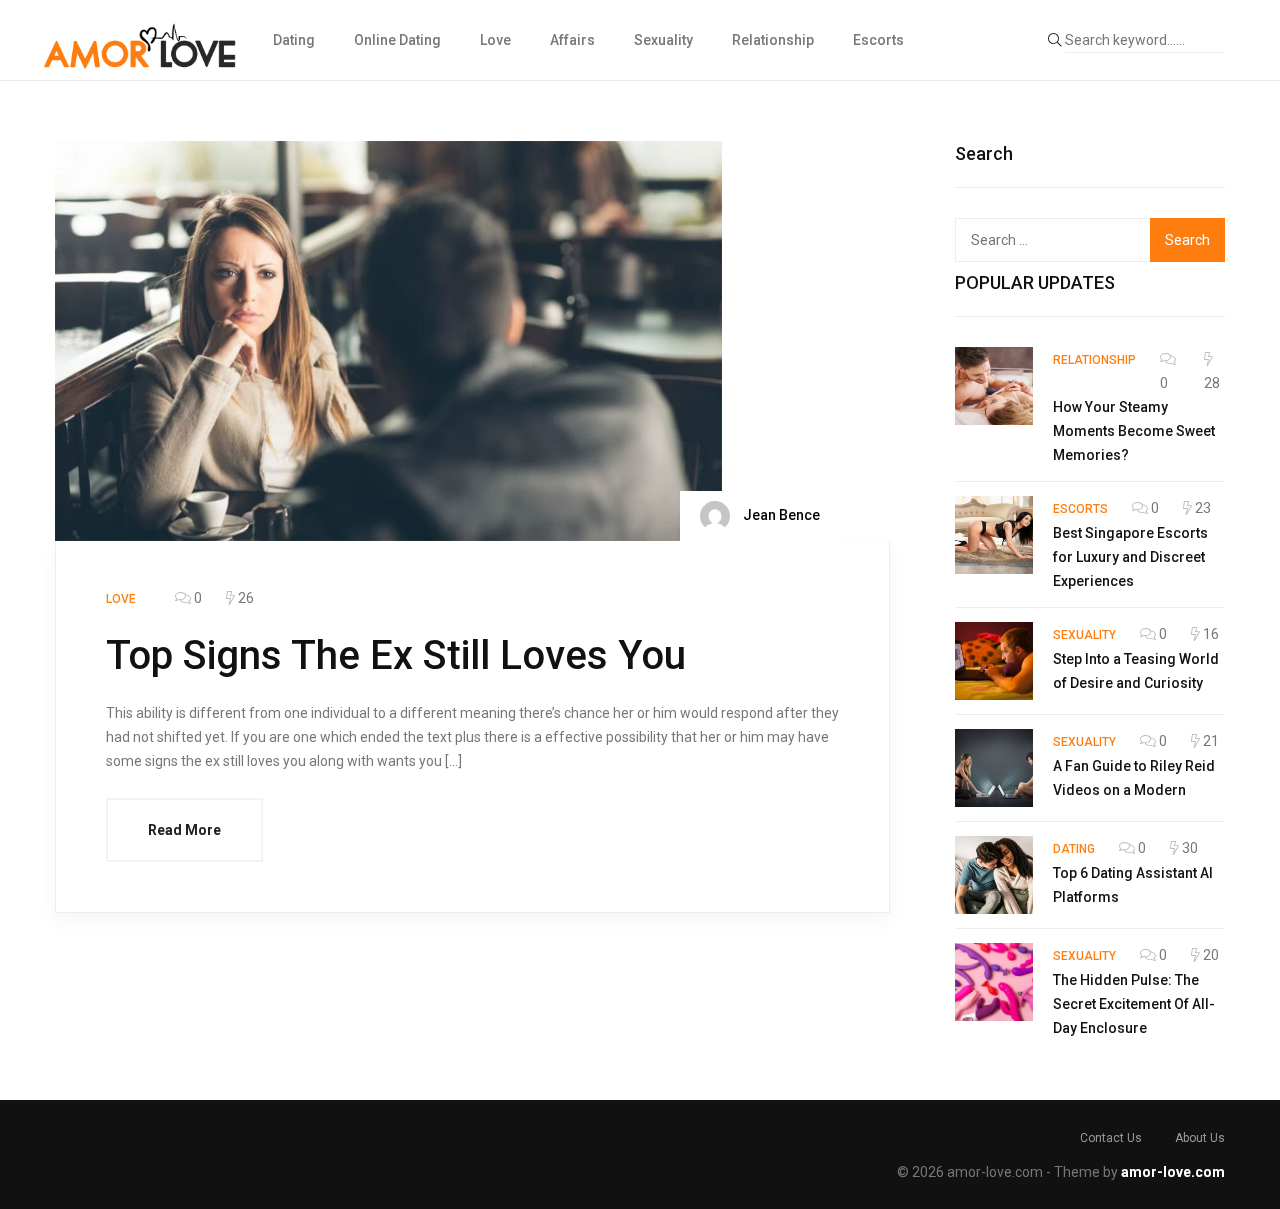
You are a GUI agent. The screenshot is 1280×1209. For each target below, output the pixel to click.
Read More (184, 830)
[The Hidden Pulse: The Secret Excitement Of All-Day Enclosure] (994, 982)
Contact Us (1111, 1138)
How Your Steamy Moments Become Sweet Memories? (1134, 431)
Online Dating (397, 40)
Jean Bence (780, 515)
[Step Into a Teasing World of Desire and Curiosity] (994, 661)
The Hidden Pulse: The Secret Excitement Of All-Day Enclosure (1134, 1004)
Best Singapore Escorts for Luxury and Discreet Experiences (1130, 557)
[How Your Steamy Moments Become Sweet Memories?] (994, 386)
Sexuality (663, 40)
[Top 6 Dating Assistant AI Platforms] (994, 875)
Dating (294, 40)
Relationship (773, 40)
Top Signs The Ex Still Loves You (396, 655)
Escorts (878, 40)
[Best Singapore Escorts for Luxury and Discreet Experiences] (994, 535)
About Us (1200, 1138)
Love (495, 40)
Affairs (572, 40)
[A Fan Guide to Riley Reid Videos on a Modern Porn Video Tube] (994, 768)
